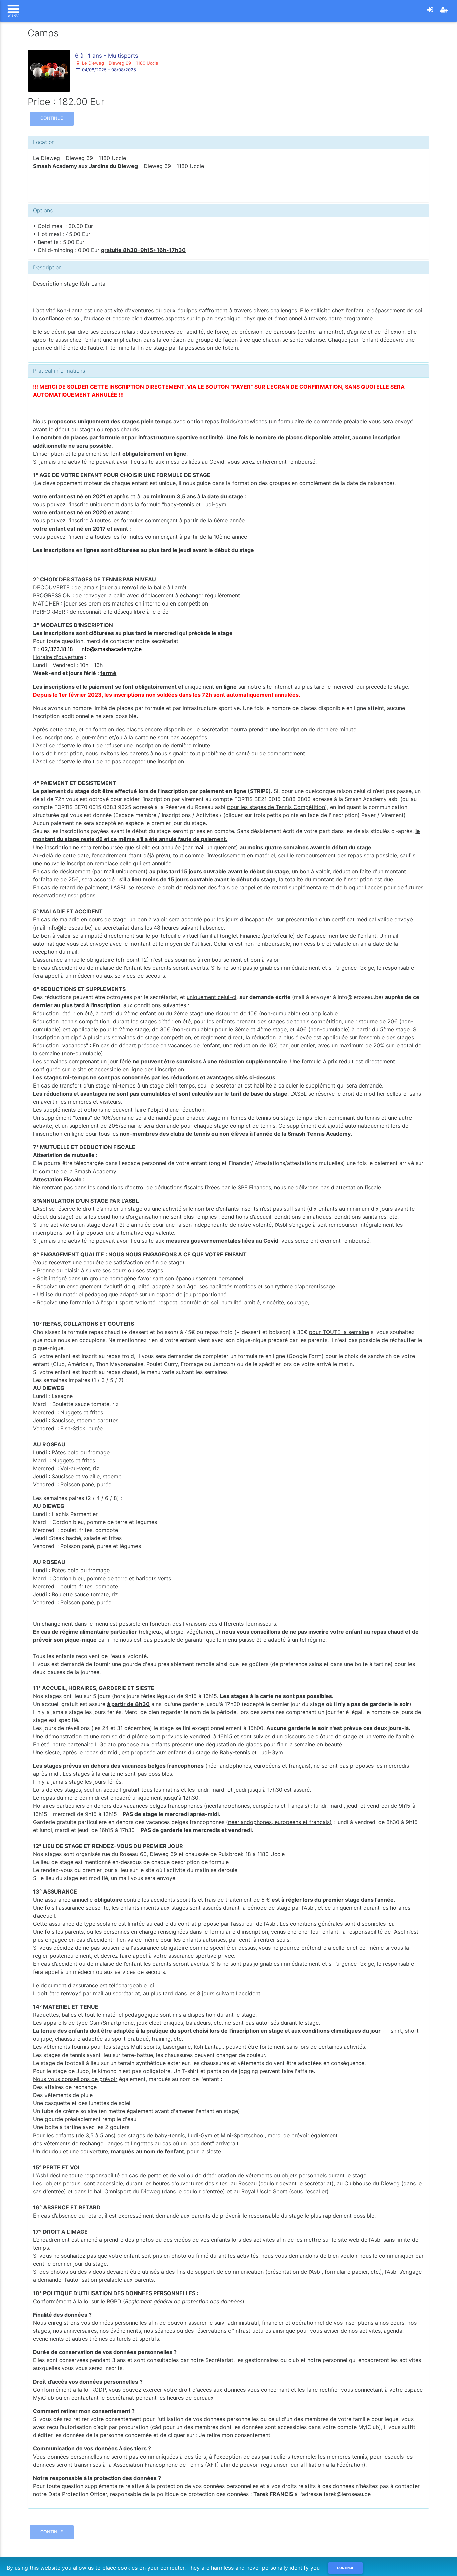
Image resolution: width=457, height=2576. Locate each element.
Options (43, 210)
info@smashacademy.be (111, 649)
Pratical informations (59, 371)
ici (390, 1924)
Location (44, 142)
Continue (52, 118)
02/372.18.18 (57, 649)
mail (200, 847)
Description (47, 267)
